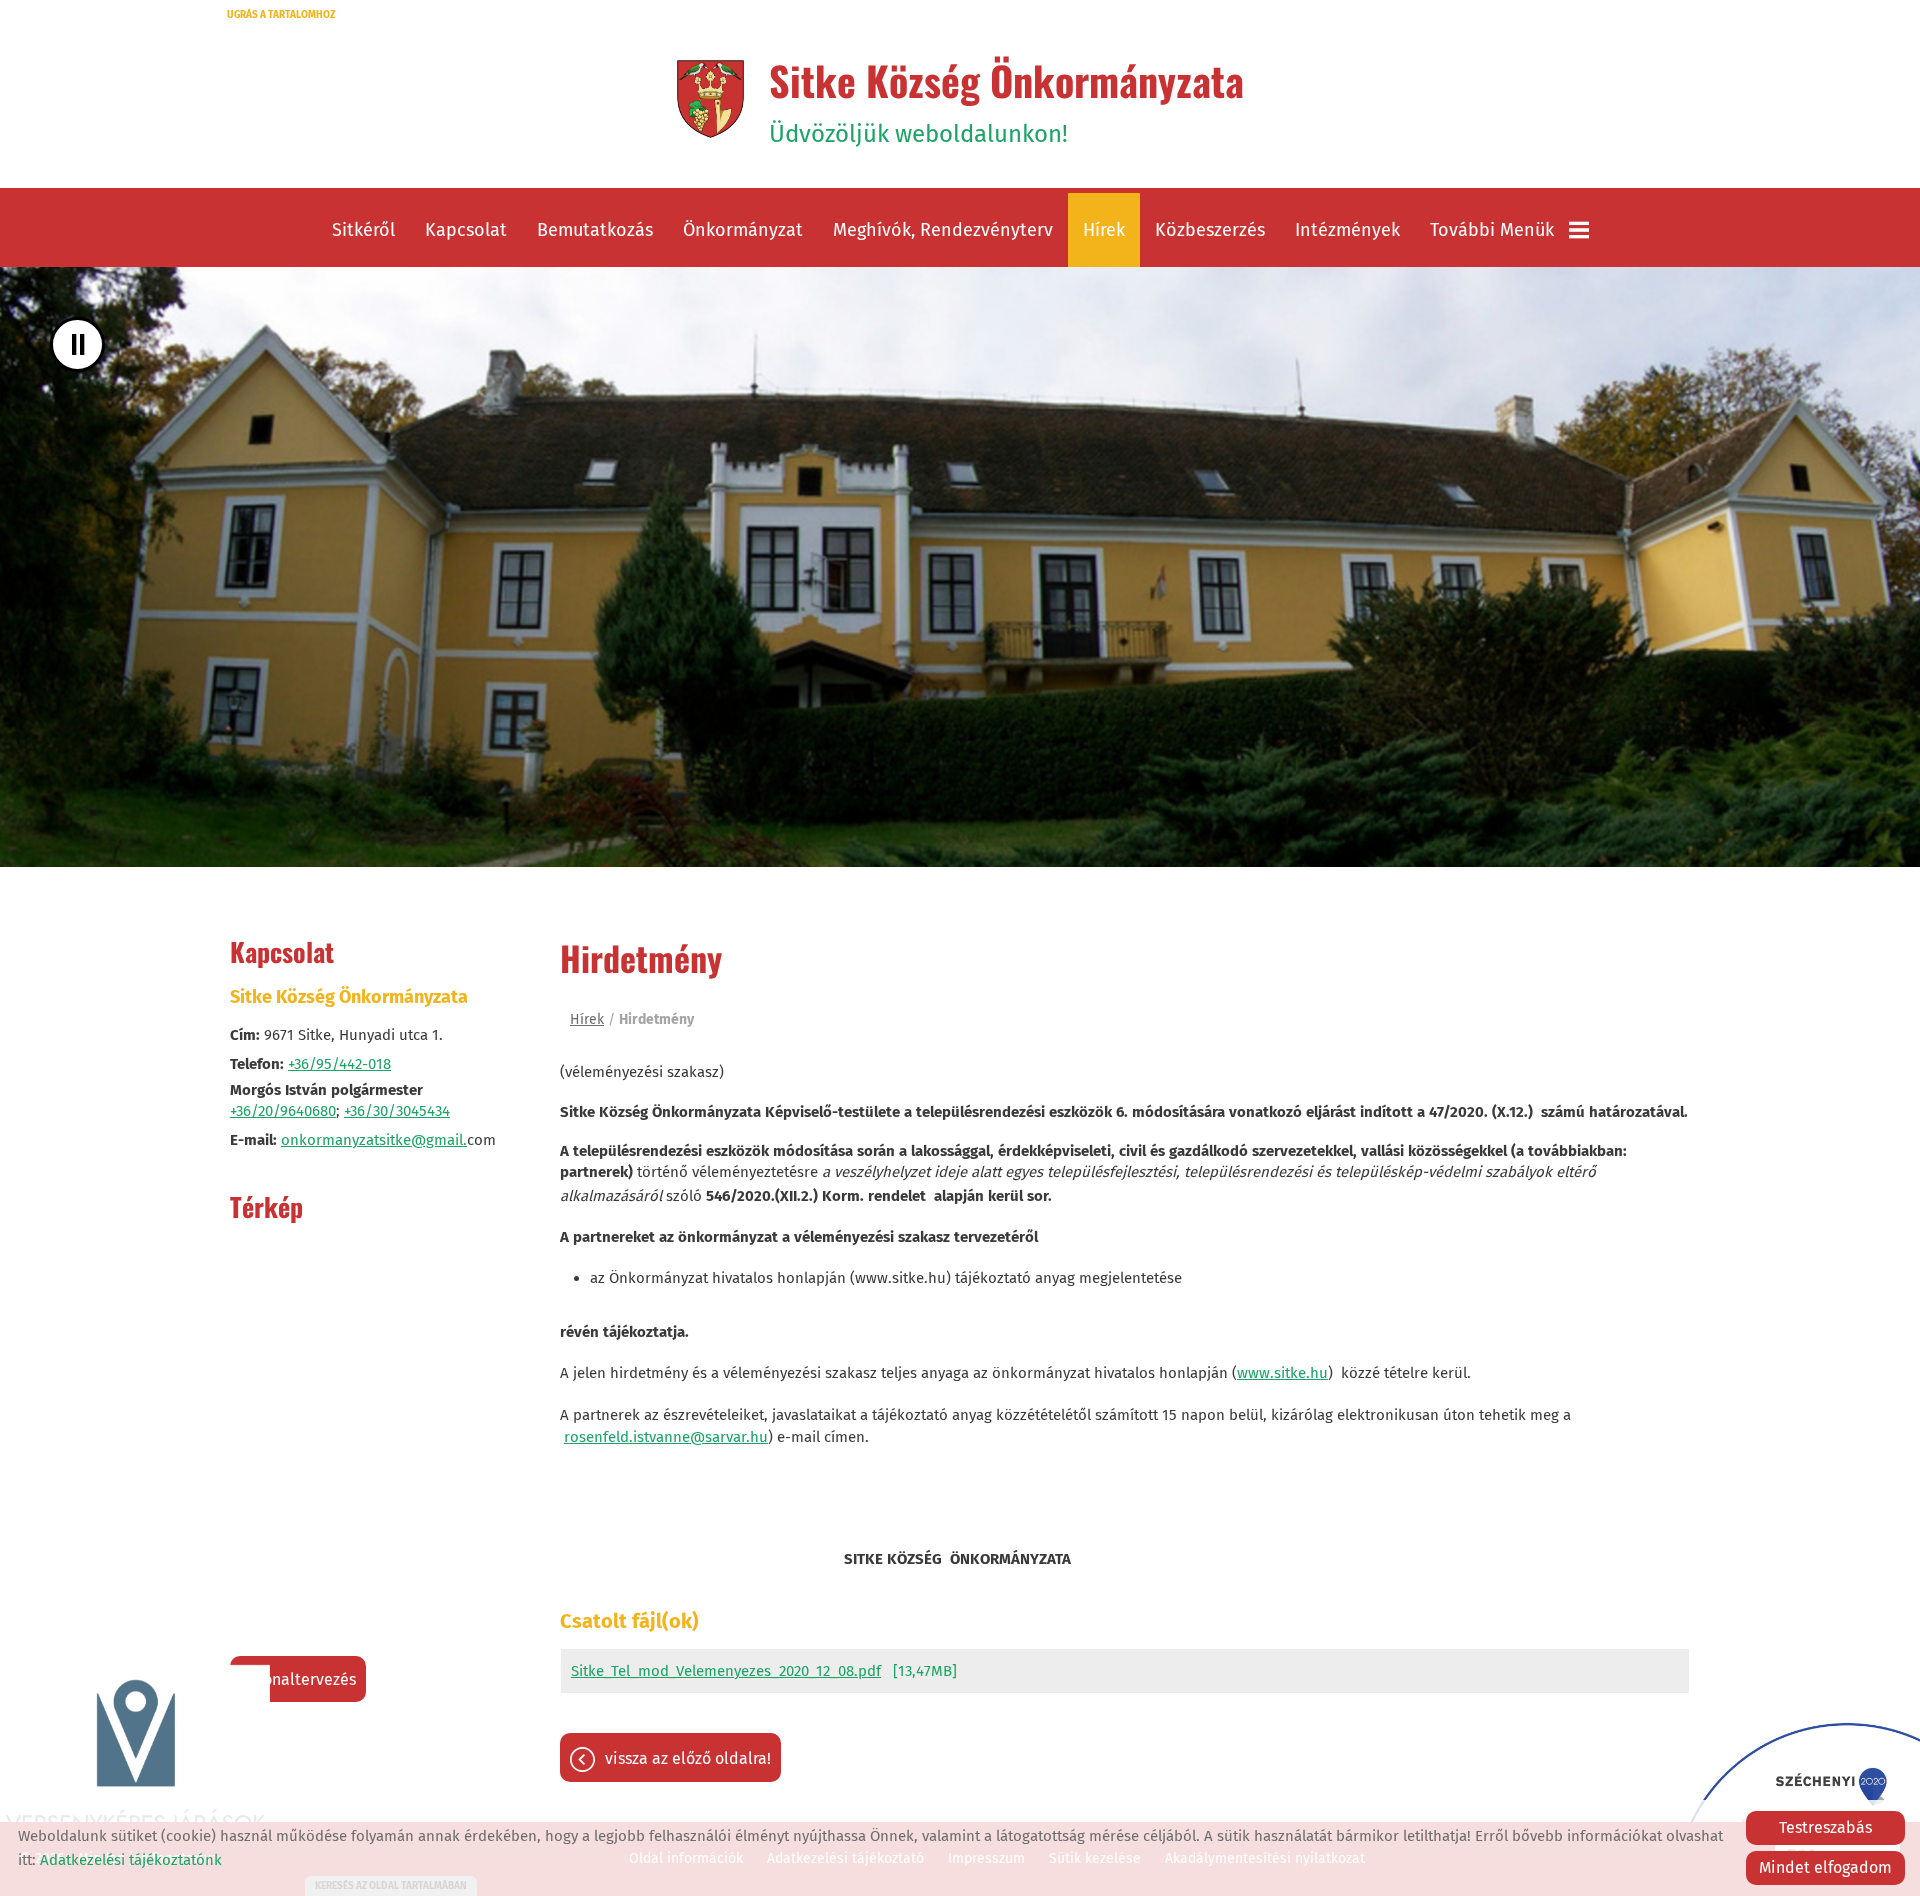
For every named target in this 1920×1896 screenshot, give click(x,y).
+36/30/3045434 (397, 1111)
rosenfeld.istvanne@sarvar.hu (666, 1437)
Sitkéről (363, 230)
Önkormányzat (743, 230)
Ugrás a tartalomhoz (281, 15)
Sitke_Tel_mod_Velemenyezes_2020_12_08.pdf (726, 1671)
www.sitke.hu (1282, 1373)
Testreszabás (1825, 1827)
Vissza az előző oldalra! (688, 1758)
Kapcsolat (466, 230)
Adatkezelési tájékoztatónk (131, 1860)
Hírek (1104, 230)
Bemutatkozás (595, 230)
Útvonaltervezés (298, 1679)
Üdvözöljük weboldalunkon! (1006, 99)
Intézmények (1347, 230)
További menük (1492, 230)
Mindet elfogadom (1825, 1867)
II (78, 344)
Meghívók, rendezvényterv (943, 230)
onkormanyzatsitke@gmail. (374, 1140)
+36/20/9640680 (283, 1111)
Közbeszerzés (1210, 230)
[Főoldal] (710, 99)
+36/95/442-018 (339, 1064)
